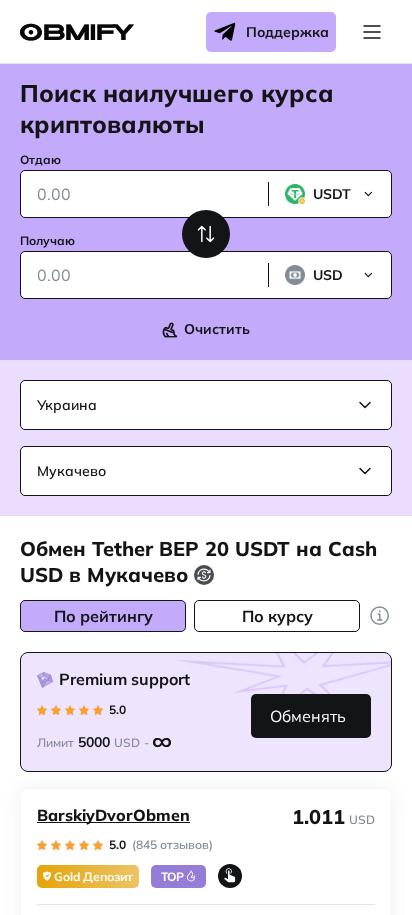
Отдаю (40, 159)
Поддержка (287, 32)
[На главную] (77, 32)
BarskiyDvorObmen (113, 815)
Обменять (308, 716)
